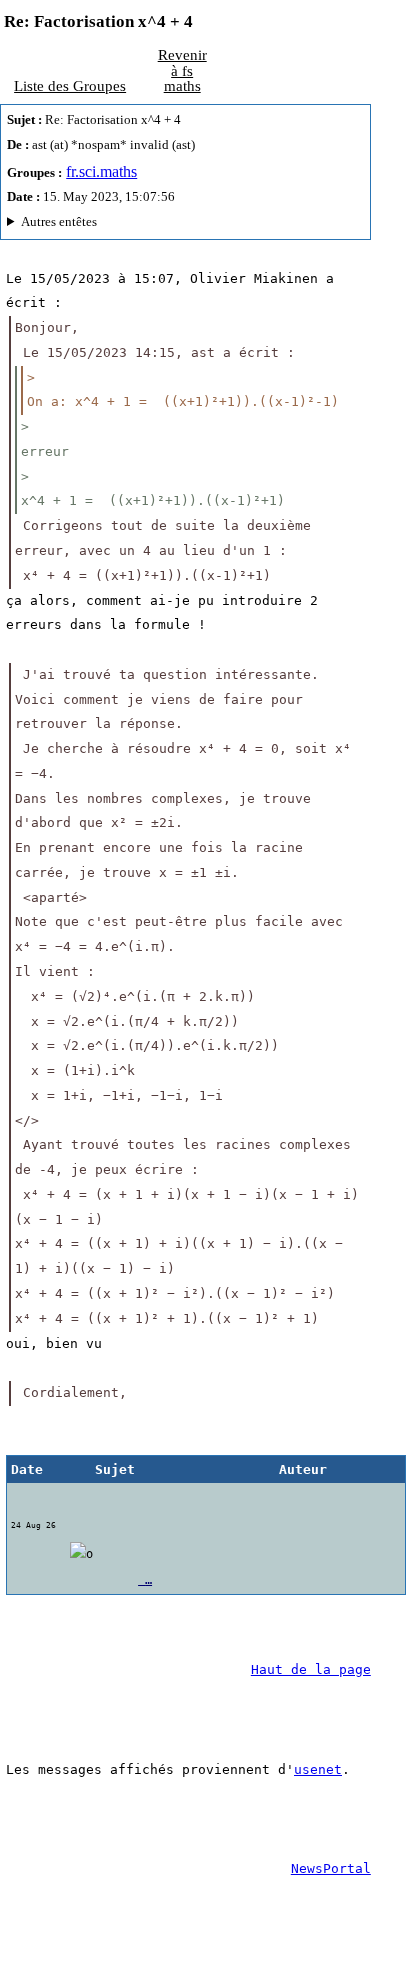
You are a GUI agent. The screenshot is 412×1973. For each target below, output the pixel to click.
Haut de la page (311, 1669)
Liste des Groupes (70, 85)
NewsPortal (331, 1868)
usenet (318, 1769)
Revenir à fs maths (182, 70)
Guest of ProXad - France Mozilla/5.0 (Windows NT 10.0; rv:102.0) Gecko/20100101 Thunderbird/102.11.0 (176, 224)
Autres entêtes (59, 221)
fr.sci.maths (101, 171)
